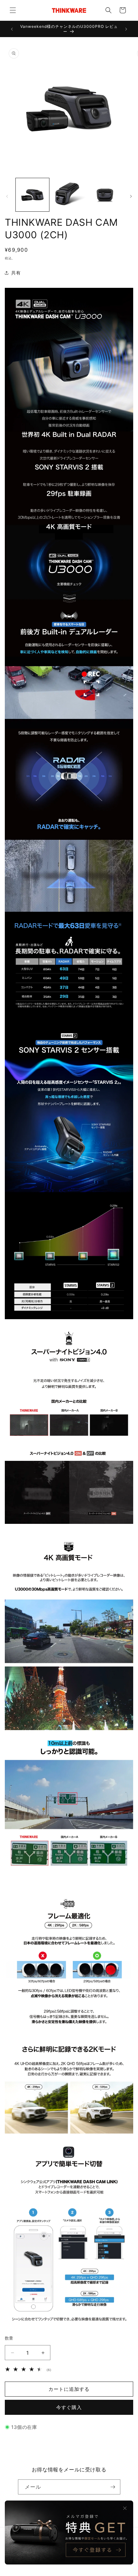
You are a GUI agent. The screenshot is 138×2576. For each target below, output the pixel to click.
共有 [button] (16, 273)
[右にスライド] (131, 196)
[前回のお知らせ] (12, 29)
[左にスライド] (7, 196)
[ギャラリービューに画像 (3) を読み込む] (105, 195)
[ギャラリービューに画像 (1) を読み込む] (32, 195)
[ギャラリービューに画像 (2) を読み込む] (69, 195)
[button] (13, 10)
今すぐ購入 (69, 2407)
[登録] (113, 2487)
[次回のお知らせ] (126, 29)
